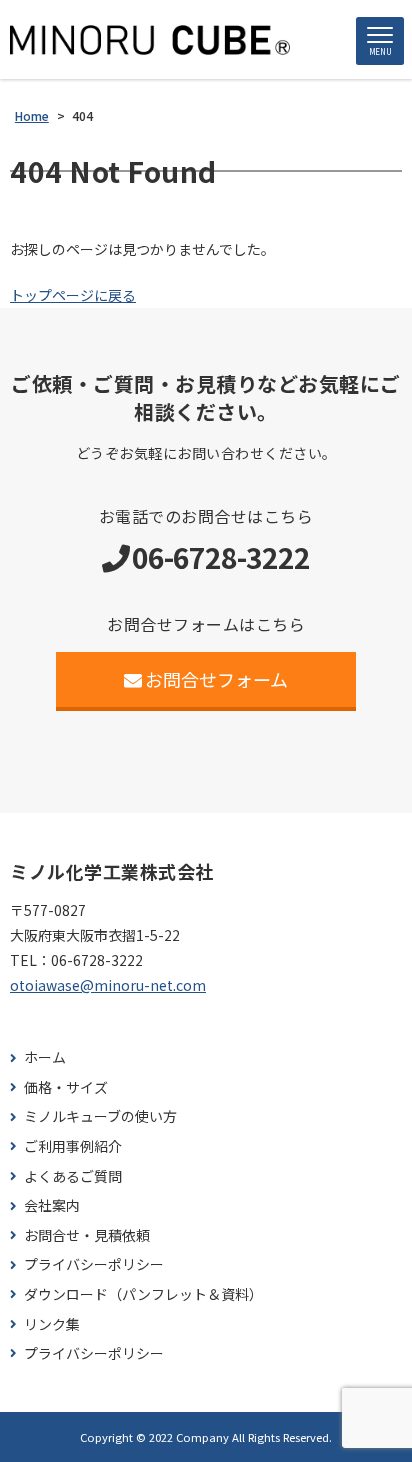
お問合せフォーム (216, 679)
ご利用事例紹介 (73, 1146)
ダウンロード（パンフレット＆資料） (143, 1294)
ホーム (45, 1057)
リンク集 (52, 1324)
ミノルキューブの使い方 (100, 1116)
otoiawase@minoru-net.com (108, 985)
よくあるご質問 (73, 1176)
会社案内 (52, 1205)
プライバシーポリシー (94, 1264)
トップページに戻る (73, 295)
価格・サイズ (66, 1087)
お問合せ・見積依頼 (87, 1235)
